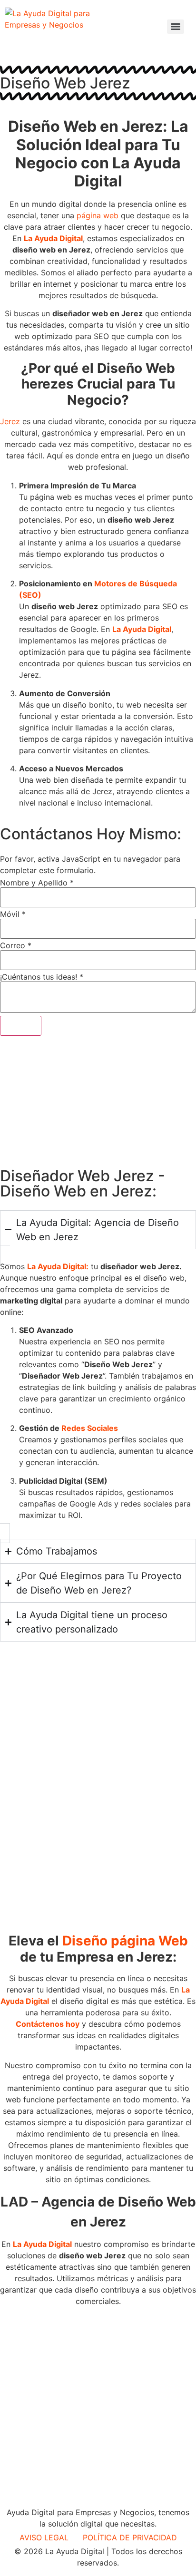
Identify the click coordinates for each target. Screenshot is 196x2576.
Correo (16, 945)
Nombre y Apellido (37, 883)
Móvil (13, 914)
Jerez (10, 421)
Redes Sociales (90, 1428)
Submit (21, 1026)
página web (98, 215)
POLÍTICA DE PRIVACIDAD (130, 2537)
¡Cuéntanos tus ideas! (42, 977)
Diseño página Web (125, 1941)
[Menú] (176, 27)
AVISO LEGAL (44, 2537)
